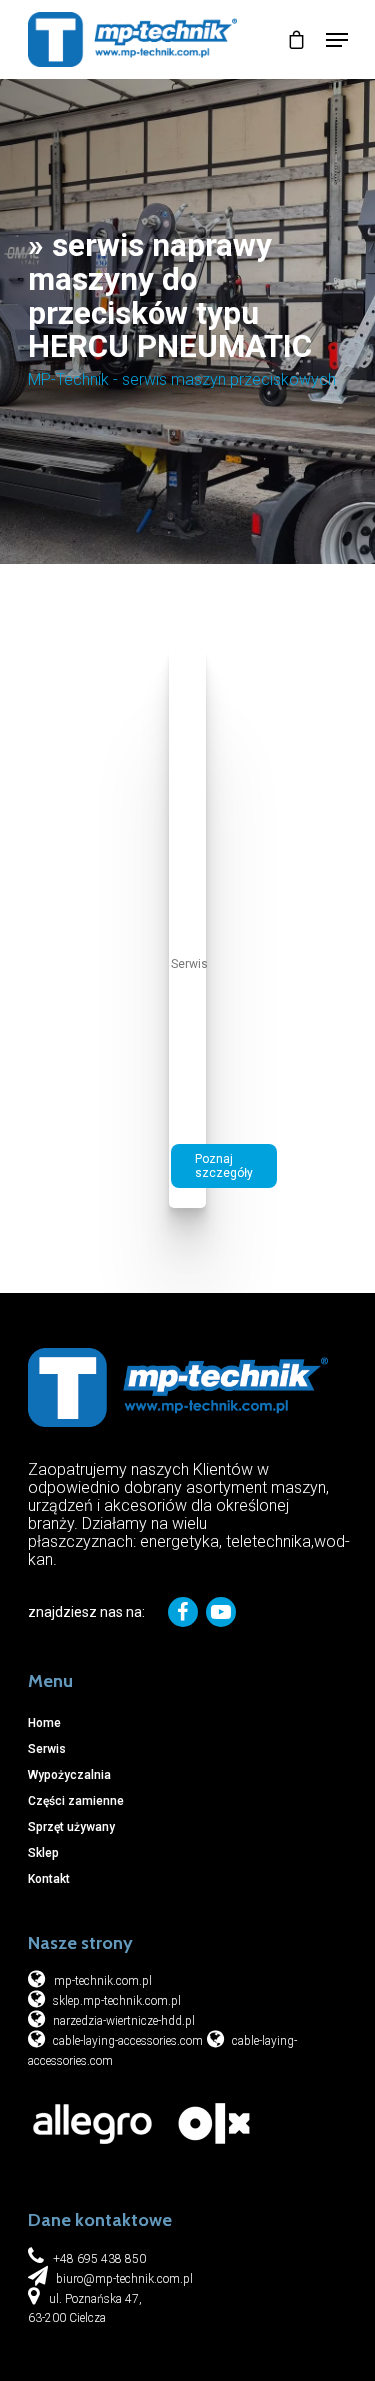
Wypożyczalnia (69, 1775)
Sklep (43, 1853)
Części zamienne (76, 1801)
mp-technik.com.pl (103, 1981)
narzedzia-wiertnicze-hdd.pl (122, 2021)
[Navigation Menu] (337, 40)
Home (44, 1723)
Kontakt (49, 1879)
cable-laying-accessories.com (126, 2041)
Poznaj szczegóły (224, 1166)
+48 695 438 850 (99, 2259)
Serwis (189, 964)
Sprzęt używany (71, 1827)
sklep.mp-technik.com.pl (115, 2001)
